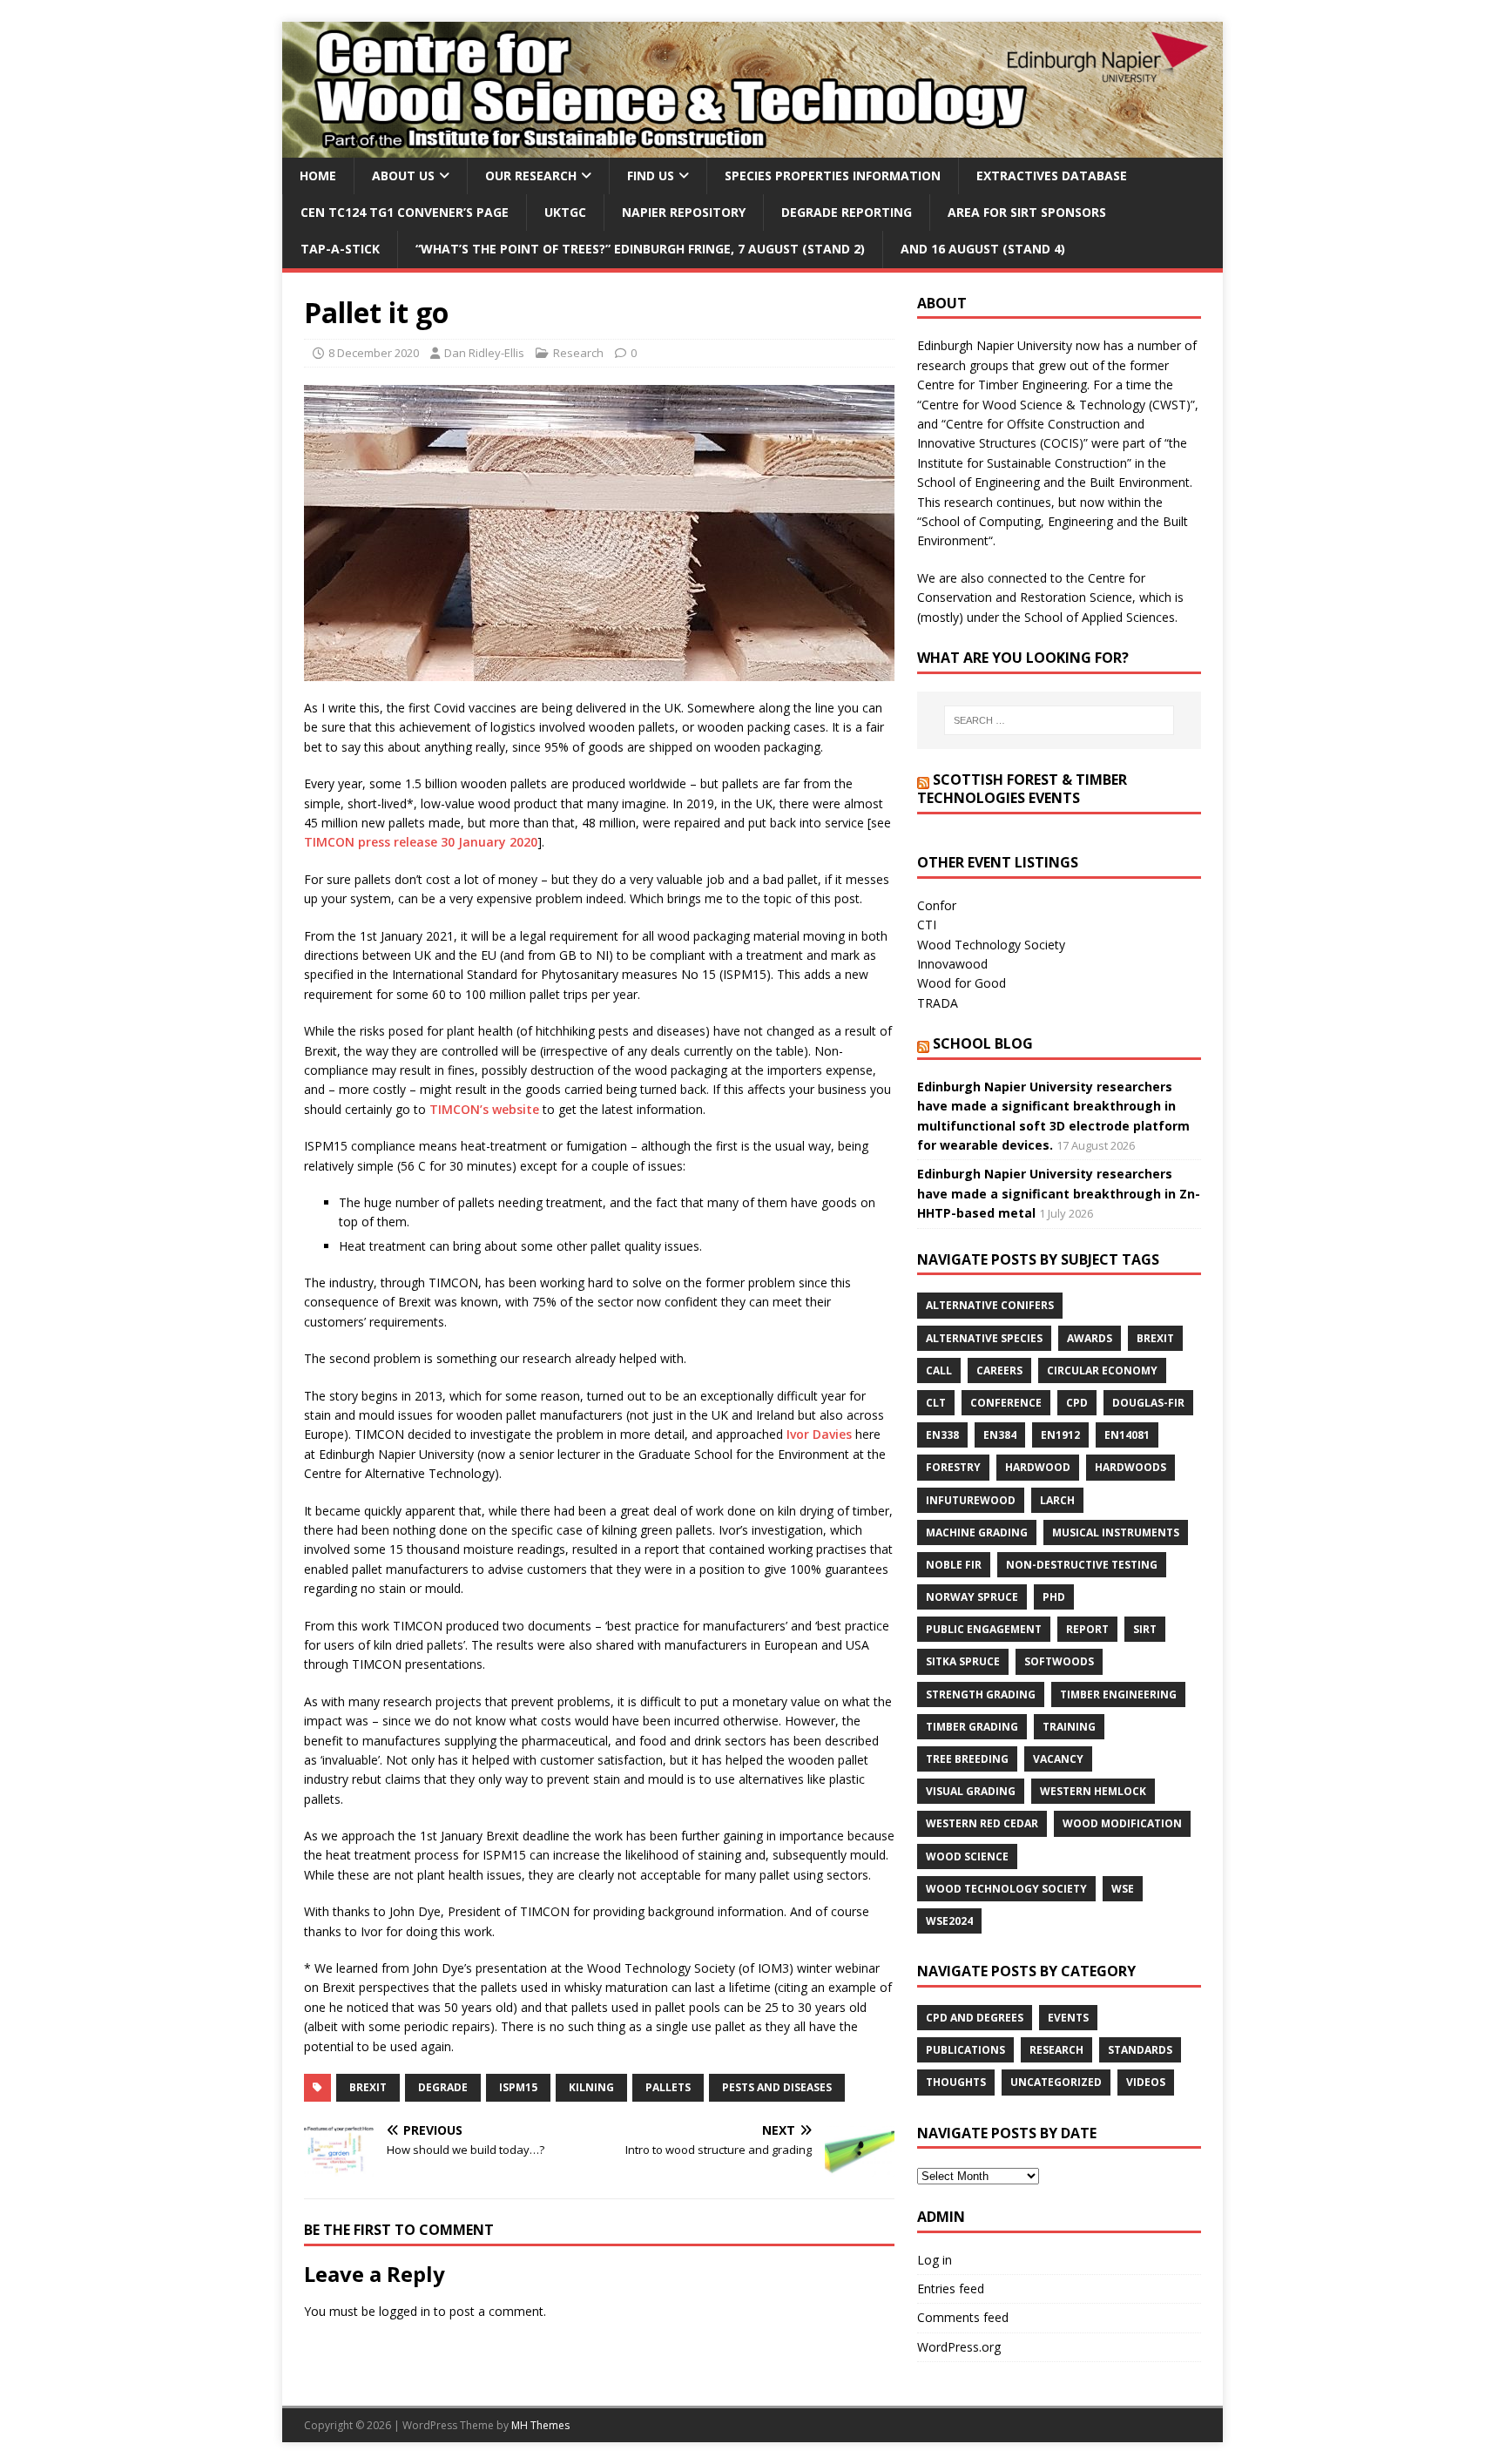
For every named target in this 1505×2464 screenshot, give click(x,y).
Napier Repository (684, 212)
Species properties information (833, 176)
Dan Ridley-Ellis (484, 353)
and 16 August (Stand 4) (983, 249)
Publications (965, 2050)
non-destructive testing (1082, 1565)
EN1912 (1060, 1435)
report (1087, 1629)
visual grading (971, 1791)
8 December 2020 (374, 353)
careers (999, 1370)
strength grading (981, 1694)
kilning (591, 2087)
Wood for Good (962, 983)
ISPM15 (518, 2087)
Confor (937, 905)
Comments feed (963, 2317)
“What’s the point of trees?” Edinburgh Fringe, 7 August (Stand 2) (640, 249)
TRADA (938, 1003)
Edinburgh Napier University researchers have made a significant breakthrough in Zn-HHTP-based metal (1059, 1193)
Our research (531, 176)
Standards (1140, 2050)
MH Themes (540, 2425)
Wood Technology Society (991, 945)
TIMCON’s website (484, 1109)
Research (578, 353)
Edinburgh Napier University (995, 345)
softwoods (1059, 1661)
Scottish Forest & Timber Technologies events (1022, 789)
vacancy (1058, 1759)
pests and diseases (777, 2087)
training (1069, 1727)
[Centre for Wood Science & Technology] (752, 147)
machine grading (977, 1532)
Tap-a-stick (340, 249)
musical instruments (1116, 1532)
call (939, 1370)
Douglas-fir (1148, 1403)
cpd (1077, 1403)
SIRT (1145, 1629)
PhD (1054, 1597)
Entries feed (951, 2288)
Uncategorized (1056, 2082)
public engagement (984, 1629)
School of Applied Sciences (1100, 617)
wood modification (1122, 1823)
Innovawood (952, 964)
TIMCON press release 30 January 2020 (421, 842)
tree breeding (967, 1759)
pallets (668, 2087)
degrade (443, 2087)
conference (1006, 1403)
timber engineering (1118, 1694)
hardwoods (1130, 1467)
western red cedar (982, 1823)
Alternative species (984, 1338)
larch (1057, 1500)
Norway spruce (972, 1597)
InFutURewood (971, 1500)
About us (403, 176)
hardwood (1038, 1467)
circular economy (1102, 1370)
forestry (953, 1467)
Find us (651, 176)
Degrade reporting (847, 212)
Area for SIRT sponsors (1027, 212)
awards (1090, 1338)
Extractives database (1052, 176)
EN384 (1000, 1435)
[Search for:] (1059, 720)
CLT (936, 1403)
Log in (935, 2260)
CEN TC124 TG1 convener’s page (405, 212)
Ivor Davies (819, 1434)
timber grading (972, 1727)
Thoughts (956, 2082)
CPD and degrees (975, 2018)
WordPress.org (959, 2347)
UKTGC (565, 212)
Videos (1146, 2082)
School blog (983, 1043)
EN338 (942, 1435)
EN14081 (1127, 1435)
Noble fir (954, 1565)
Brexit (368, 2087)
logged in (405, 2311)
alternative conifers (990, 1305)
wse (1123, 1889)
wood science (967, 1856)
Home (318, 176)
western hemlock (1093, 1791)
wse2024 (949, 1921)
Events (1068, 2018)
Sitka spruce (963, 1661)
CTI (927, 925)
